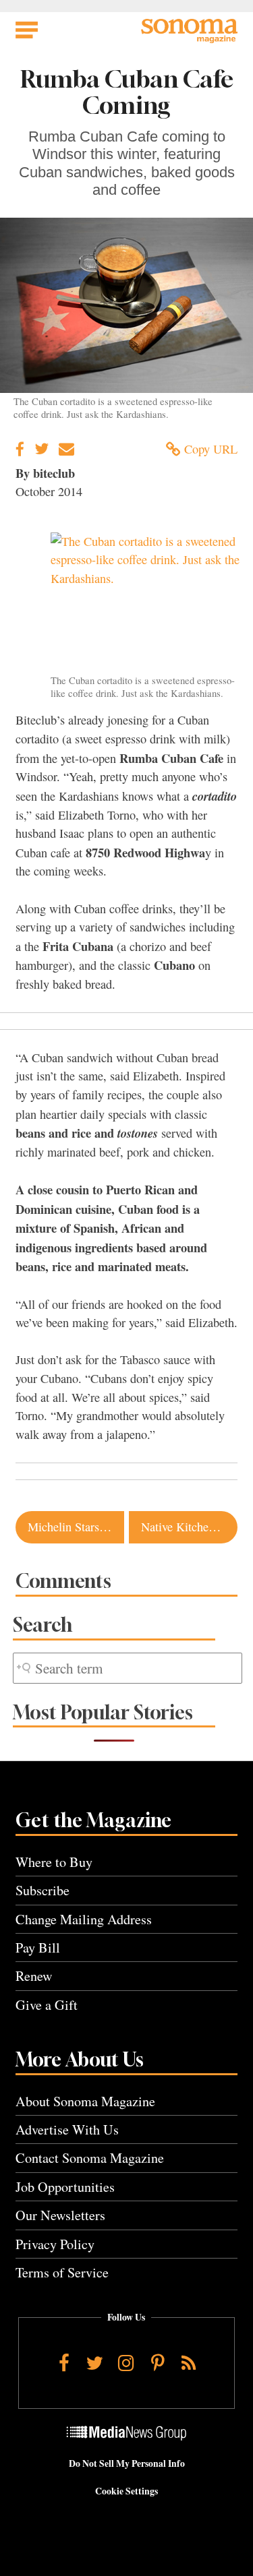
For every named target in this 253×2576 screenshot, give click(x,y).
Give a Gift (47, 2005)
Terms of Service (62, 2272)
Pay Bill (38, 1948)
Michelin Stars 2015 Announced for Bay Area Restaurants (76, 1527)
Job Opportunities (65, 2187)
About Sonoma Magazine (85, 2101)
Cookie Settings (126, 2491)
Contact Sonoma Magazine (90, 2158)
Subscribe (43, 1890)
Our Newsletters (60, 2215)
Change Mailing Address (84, 1919)
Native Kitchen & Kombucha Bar (189, 1527)
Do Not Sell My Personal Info (127, 2463)
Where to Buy (54, 1862)
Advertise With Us (67, 2129)
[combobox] (128, 1668)
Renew (34, 1976)
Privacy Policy (55, 2244)
